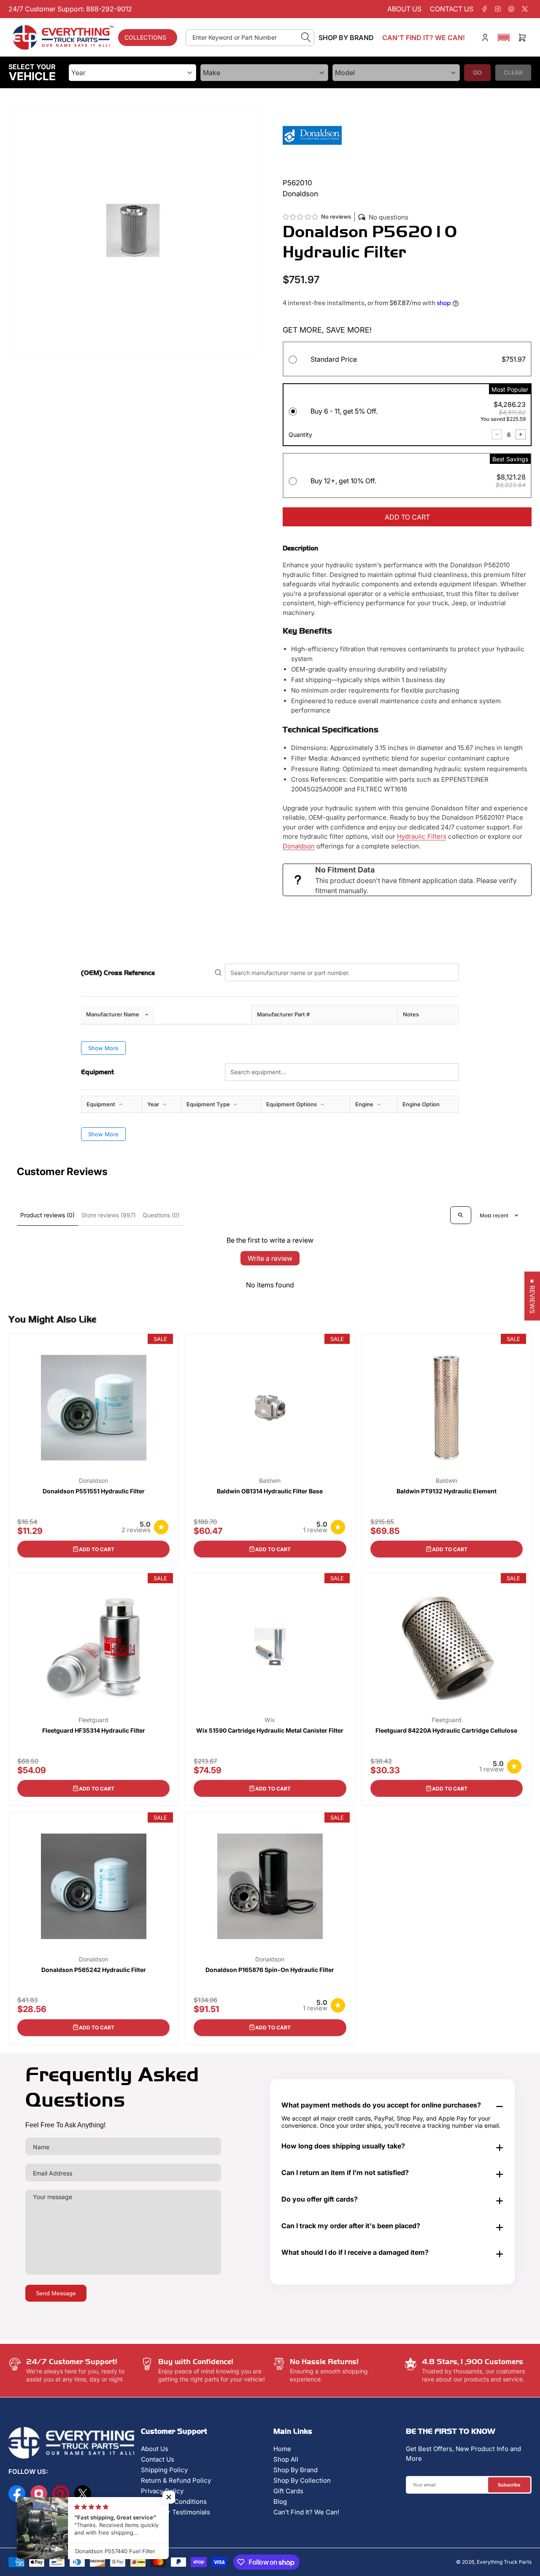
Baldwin (270, 1481)
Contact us (452, 9)
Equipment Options (292, 1104)
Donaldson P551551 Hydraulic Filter (94, 1491)
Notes (411, 1014)
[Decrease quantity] (497, 434)
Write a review (270, 1258)
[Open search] (461, 1215)
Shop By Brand (296, 2470)
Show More (103, 1048)
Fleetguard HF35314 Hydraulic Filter (94, 1730)
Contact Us (158, 2459)
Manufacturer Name (113, 1014)
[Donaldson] (312, 135)
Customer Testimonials (175, 2512)
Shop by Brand (346, 38)
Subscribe (509, 2485)
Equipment (101, 1104)
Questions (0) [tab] (161, 1215)
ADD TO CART (407, 517)
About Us (155, 2449)
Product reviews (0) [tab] (47, 1215)
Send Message (56, 2293)
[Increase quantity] (521, 434)
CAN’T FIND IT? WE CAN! (424, 38)
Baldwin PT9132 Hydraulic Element (447, 1491)
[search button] (306, 38)
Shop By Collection (302, 2480)
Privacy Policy (162, 2491)
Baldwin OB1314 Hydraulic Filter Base (270, 1491)
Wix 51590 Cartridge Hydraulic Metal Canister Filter (270, 1730)
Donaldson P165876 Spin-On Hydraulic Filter (270, 1970)
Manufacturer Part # (283, 1014)
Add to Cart (97, 1549)
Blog (280, 2502)
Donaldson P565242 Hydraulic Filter (94, 1970)
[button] (504, 38)
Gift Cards (288, 2491)
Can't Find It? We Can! (306, 2512)
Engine (365, 1104)
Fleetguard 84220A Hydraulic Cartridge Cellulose (446, 1730)
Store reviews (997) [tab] (109, 1215)
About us (404, 9)
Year (154, 1104)
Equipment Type (209, 1104)
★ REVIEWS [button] (532, 1296)
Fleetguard (93, 1720)
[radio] (407, 361)
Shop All (286, 2459)
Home (282, 2449)
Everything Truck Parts (504, 2562)
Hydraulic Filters (422, 836)
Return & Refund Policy (176, 2480)
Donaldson (299, 846)
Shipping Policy (164, 2470)
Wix (270, 1720)
